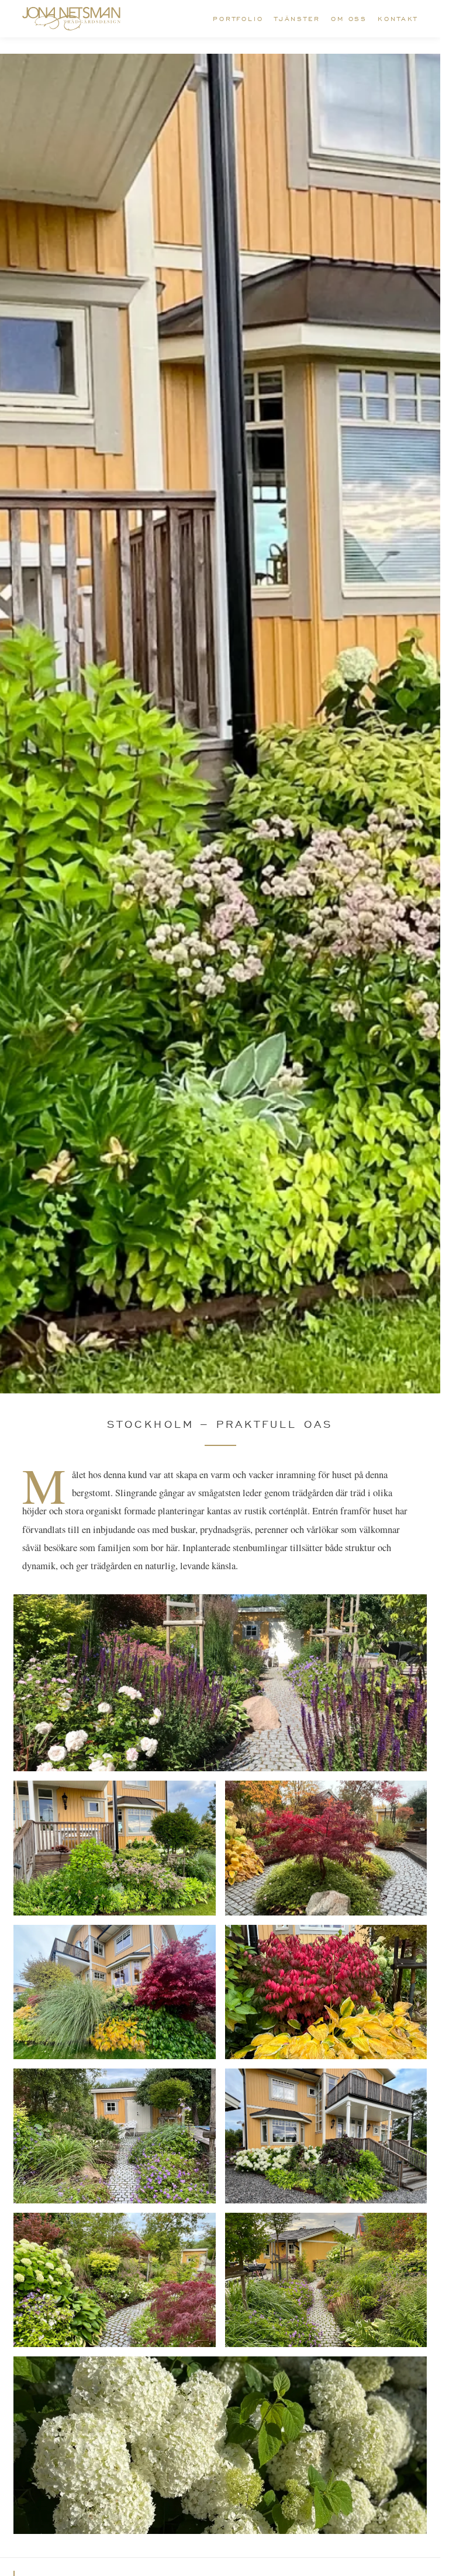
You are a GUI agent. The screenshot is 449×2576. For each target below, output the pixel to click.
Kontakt (398, 19)
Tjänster (297, 19)
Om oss (349, 19)
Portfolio (238, 19)
